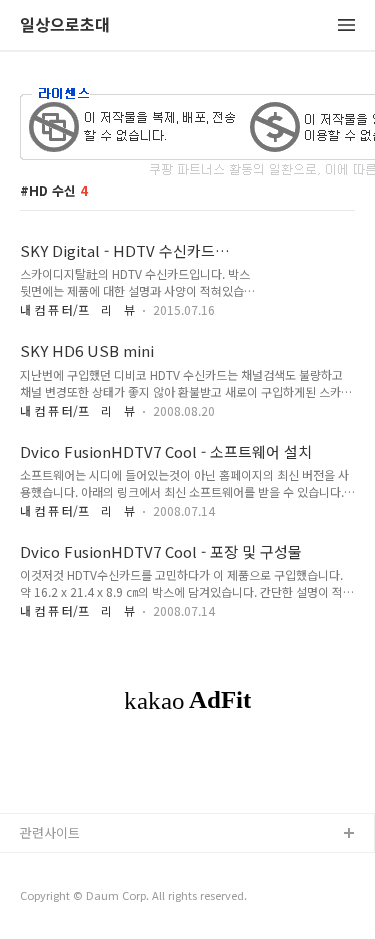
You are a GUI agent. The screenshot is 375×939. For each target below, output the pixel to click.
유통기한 (45, 866)
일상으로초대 (65, 25)
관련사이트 (50, 832)
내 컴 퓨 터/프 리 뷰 (77, 309)
